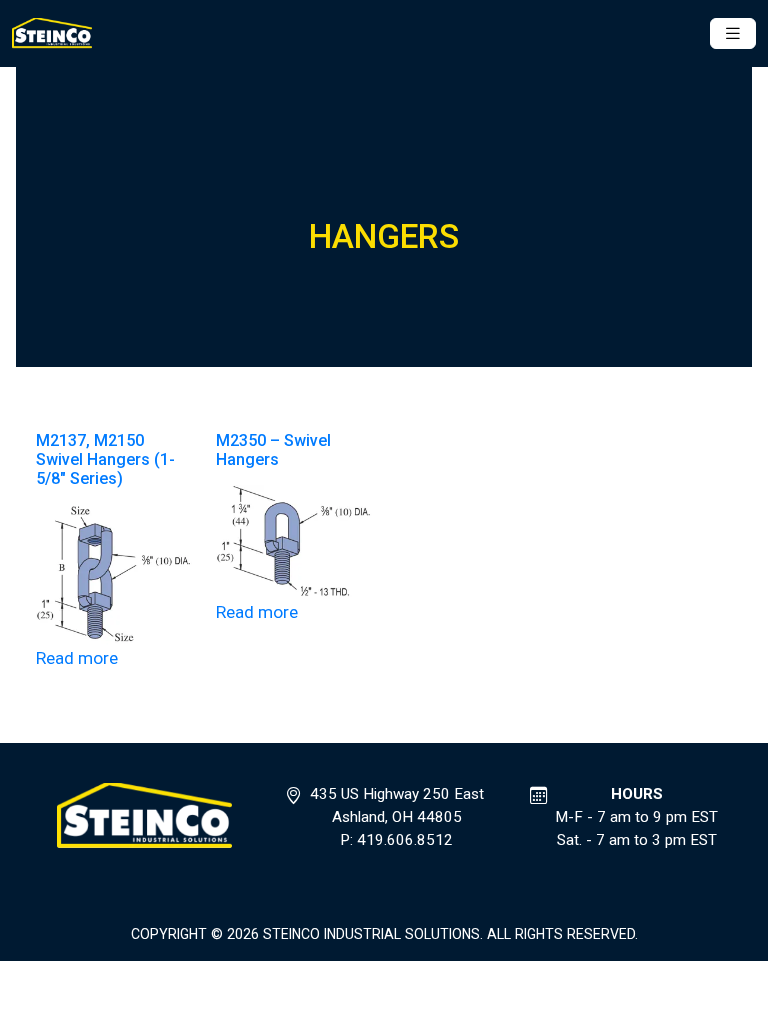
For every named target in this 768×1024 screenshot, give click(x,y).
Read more (77, 658)
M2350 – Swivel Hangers (273, 450)
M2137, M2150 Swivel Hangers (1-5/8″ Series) (105, 459)
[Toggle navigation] (733, 33)
